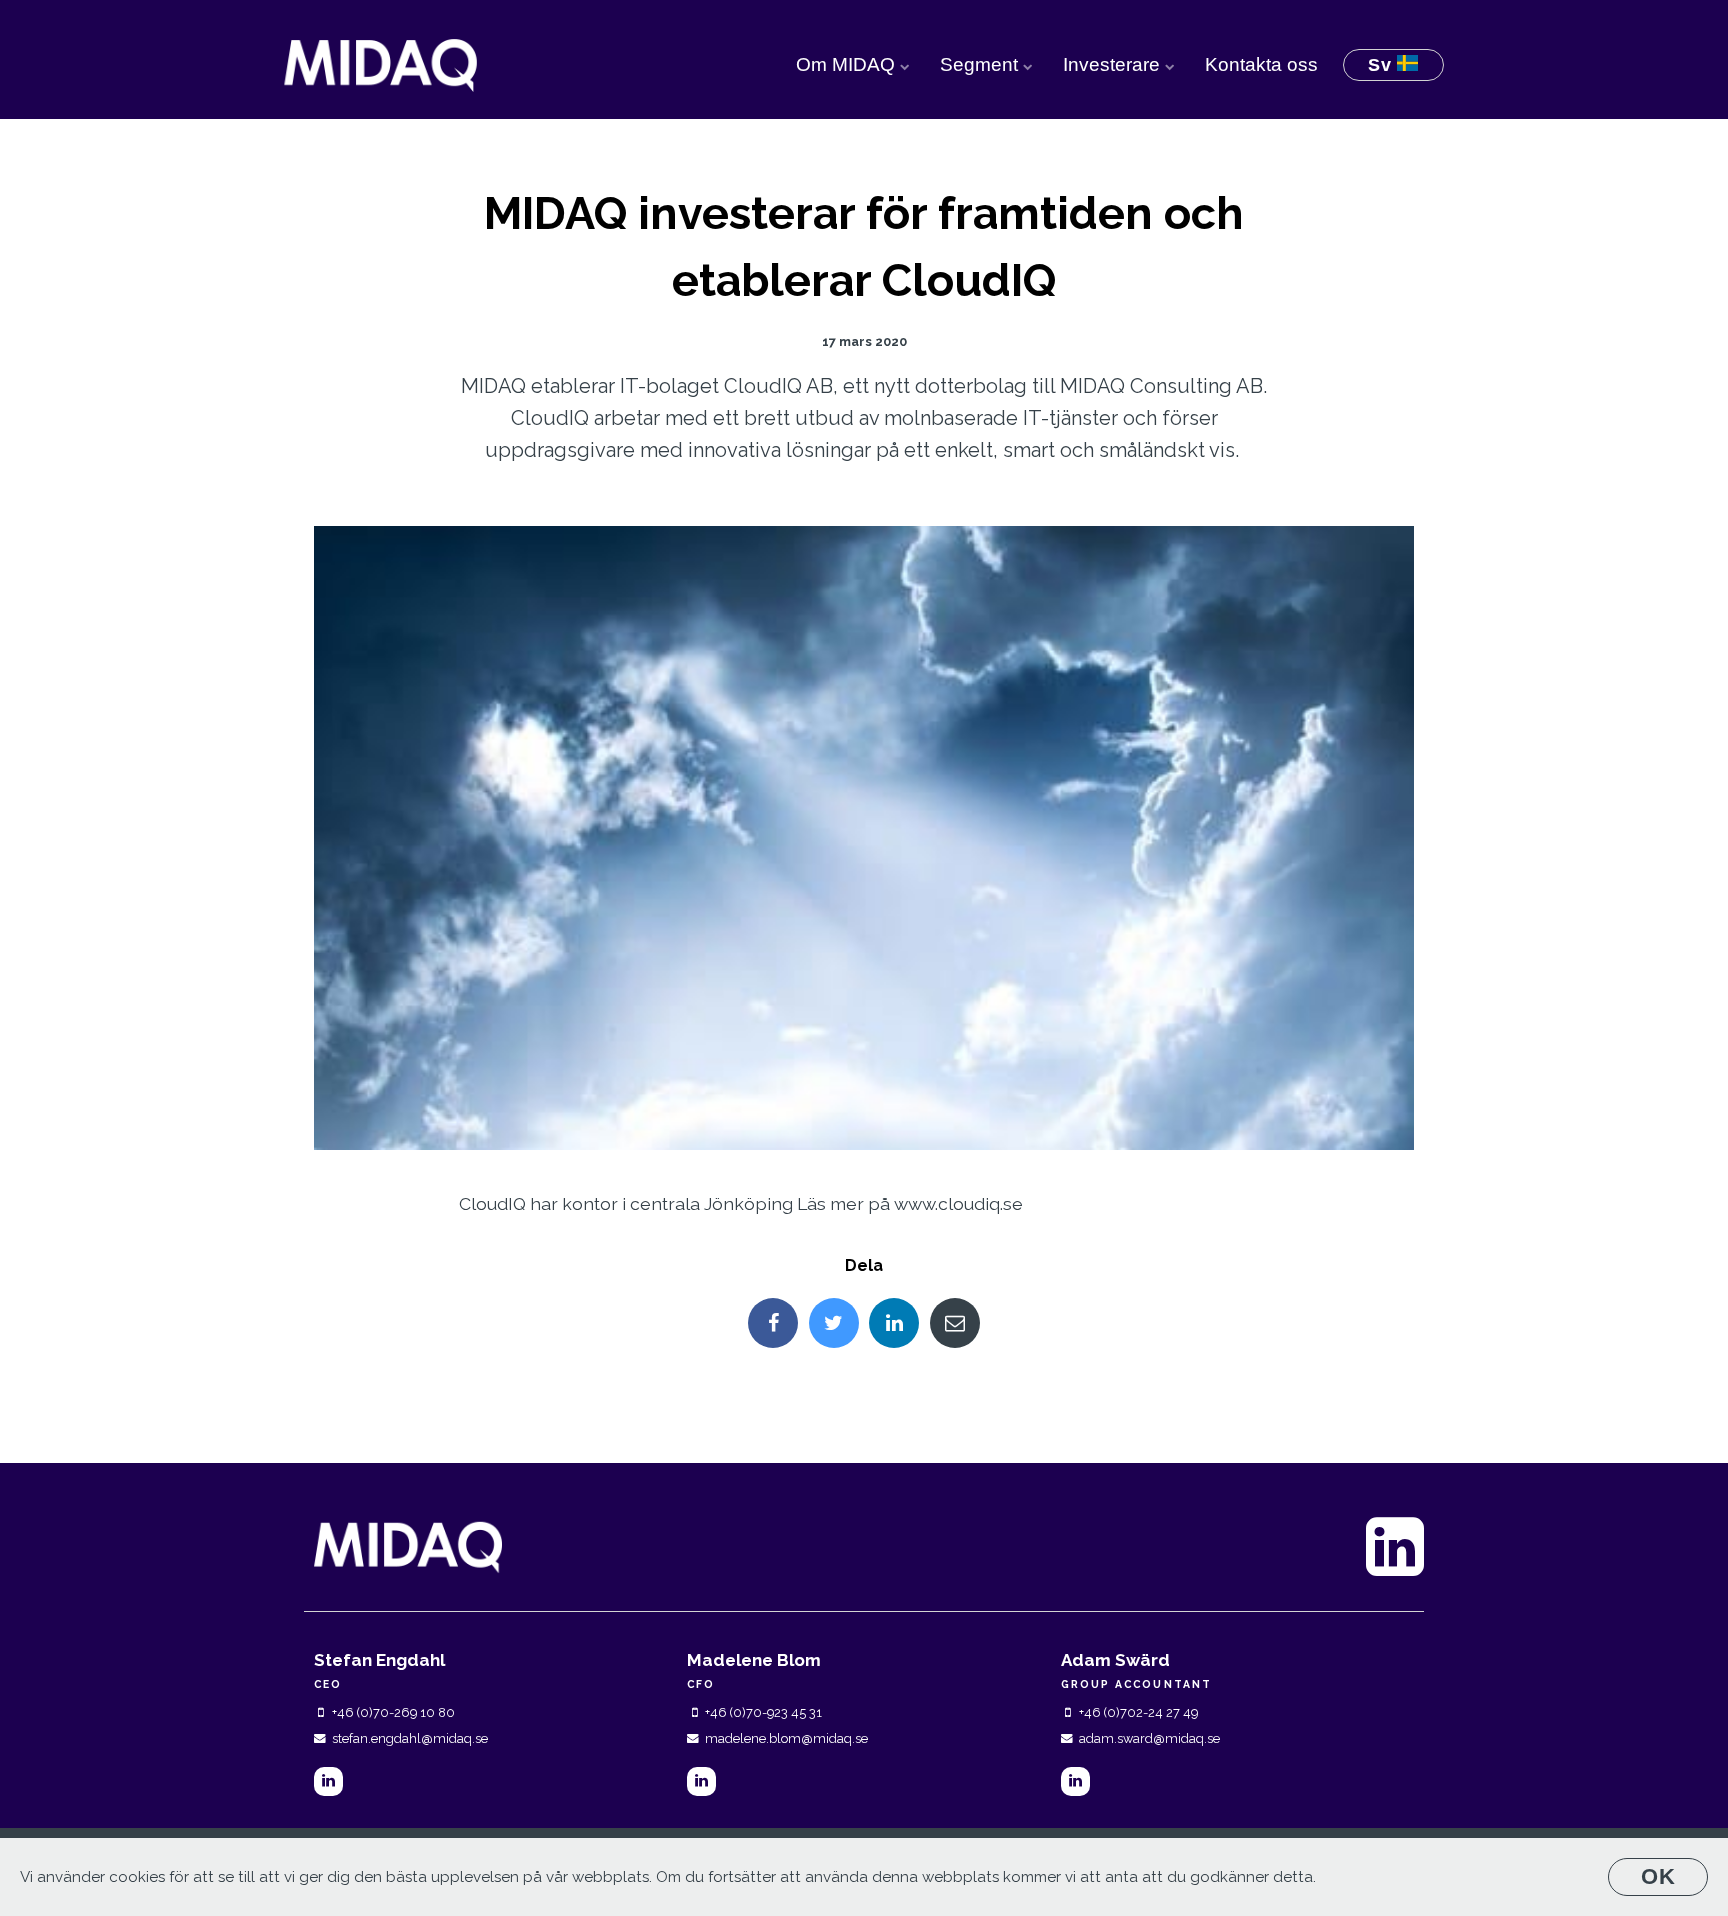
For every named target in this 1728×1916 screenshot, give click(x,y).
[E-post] (955, 1323)
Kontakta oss (1261, 64)
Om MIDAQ (848, 64)
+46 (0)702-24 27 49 (1138, 1712)
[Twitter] (834, 1323)
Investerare (1114, 64)
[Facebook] (773, 1323)
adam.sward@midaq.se (1149, 1738)
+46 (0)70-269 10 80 (393, 1712)
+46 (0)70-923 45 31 (763, 1712)
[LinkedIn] (328, 1781)
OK (1658, 1876)
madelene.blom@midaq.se (786, 1738)
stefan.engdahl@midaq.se (410, 1738)
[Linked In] (894, 1323)
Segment (981, 64)
